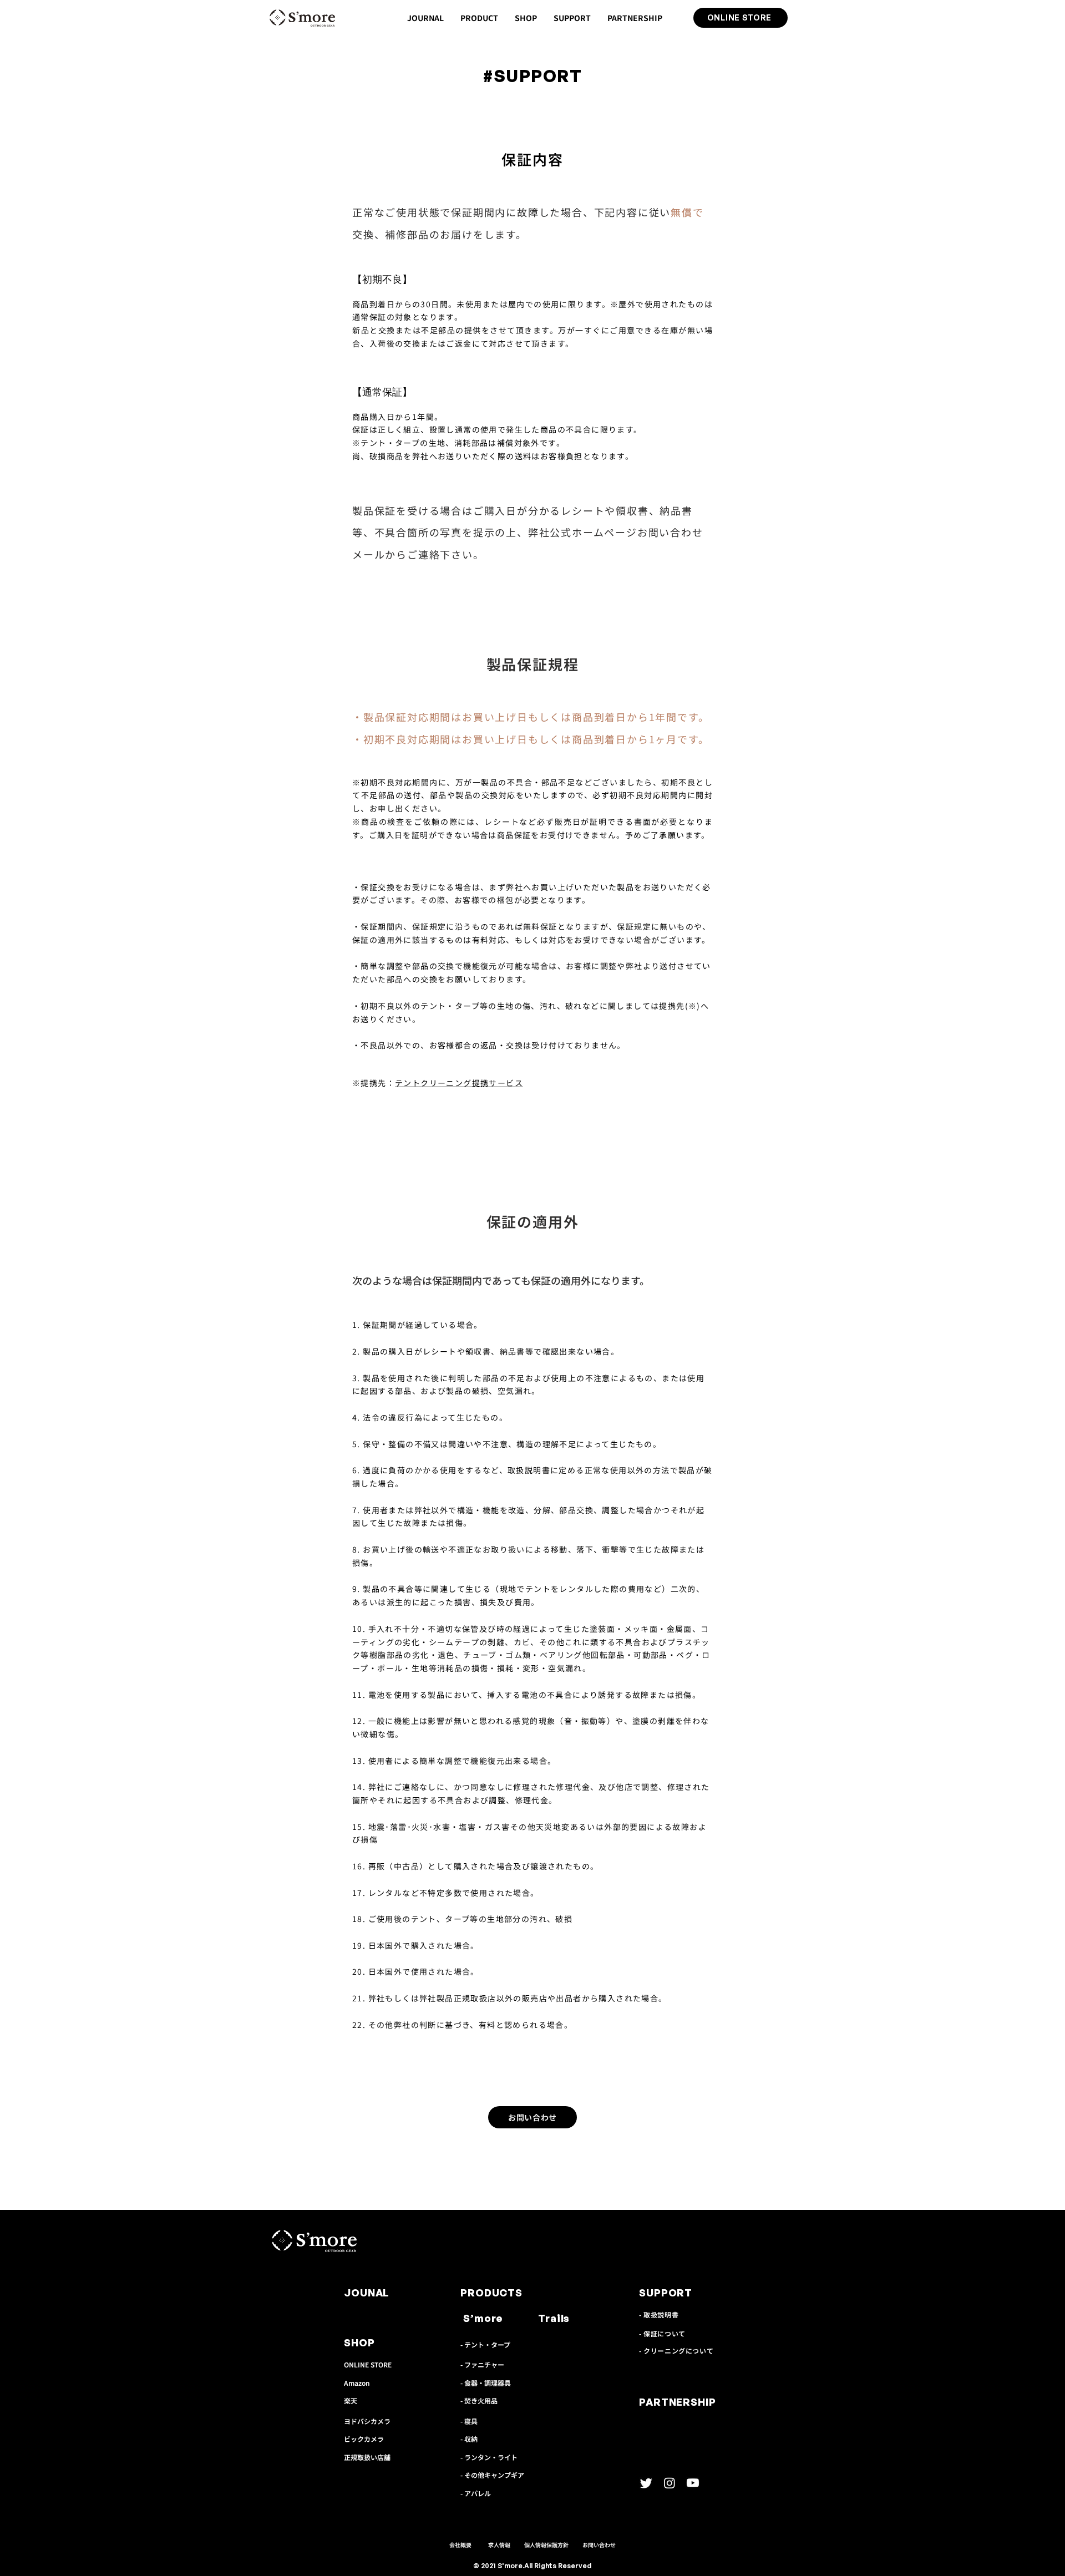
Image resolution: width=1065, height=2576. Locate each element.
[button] (479, 18)
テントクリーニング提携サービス (459, 1083)
